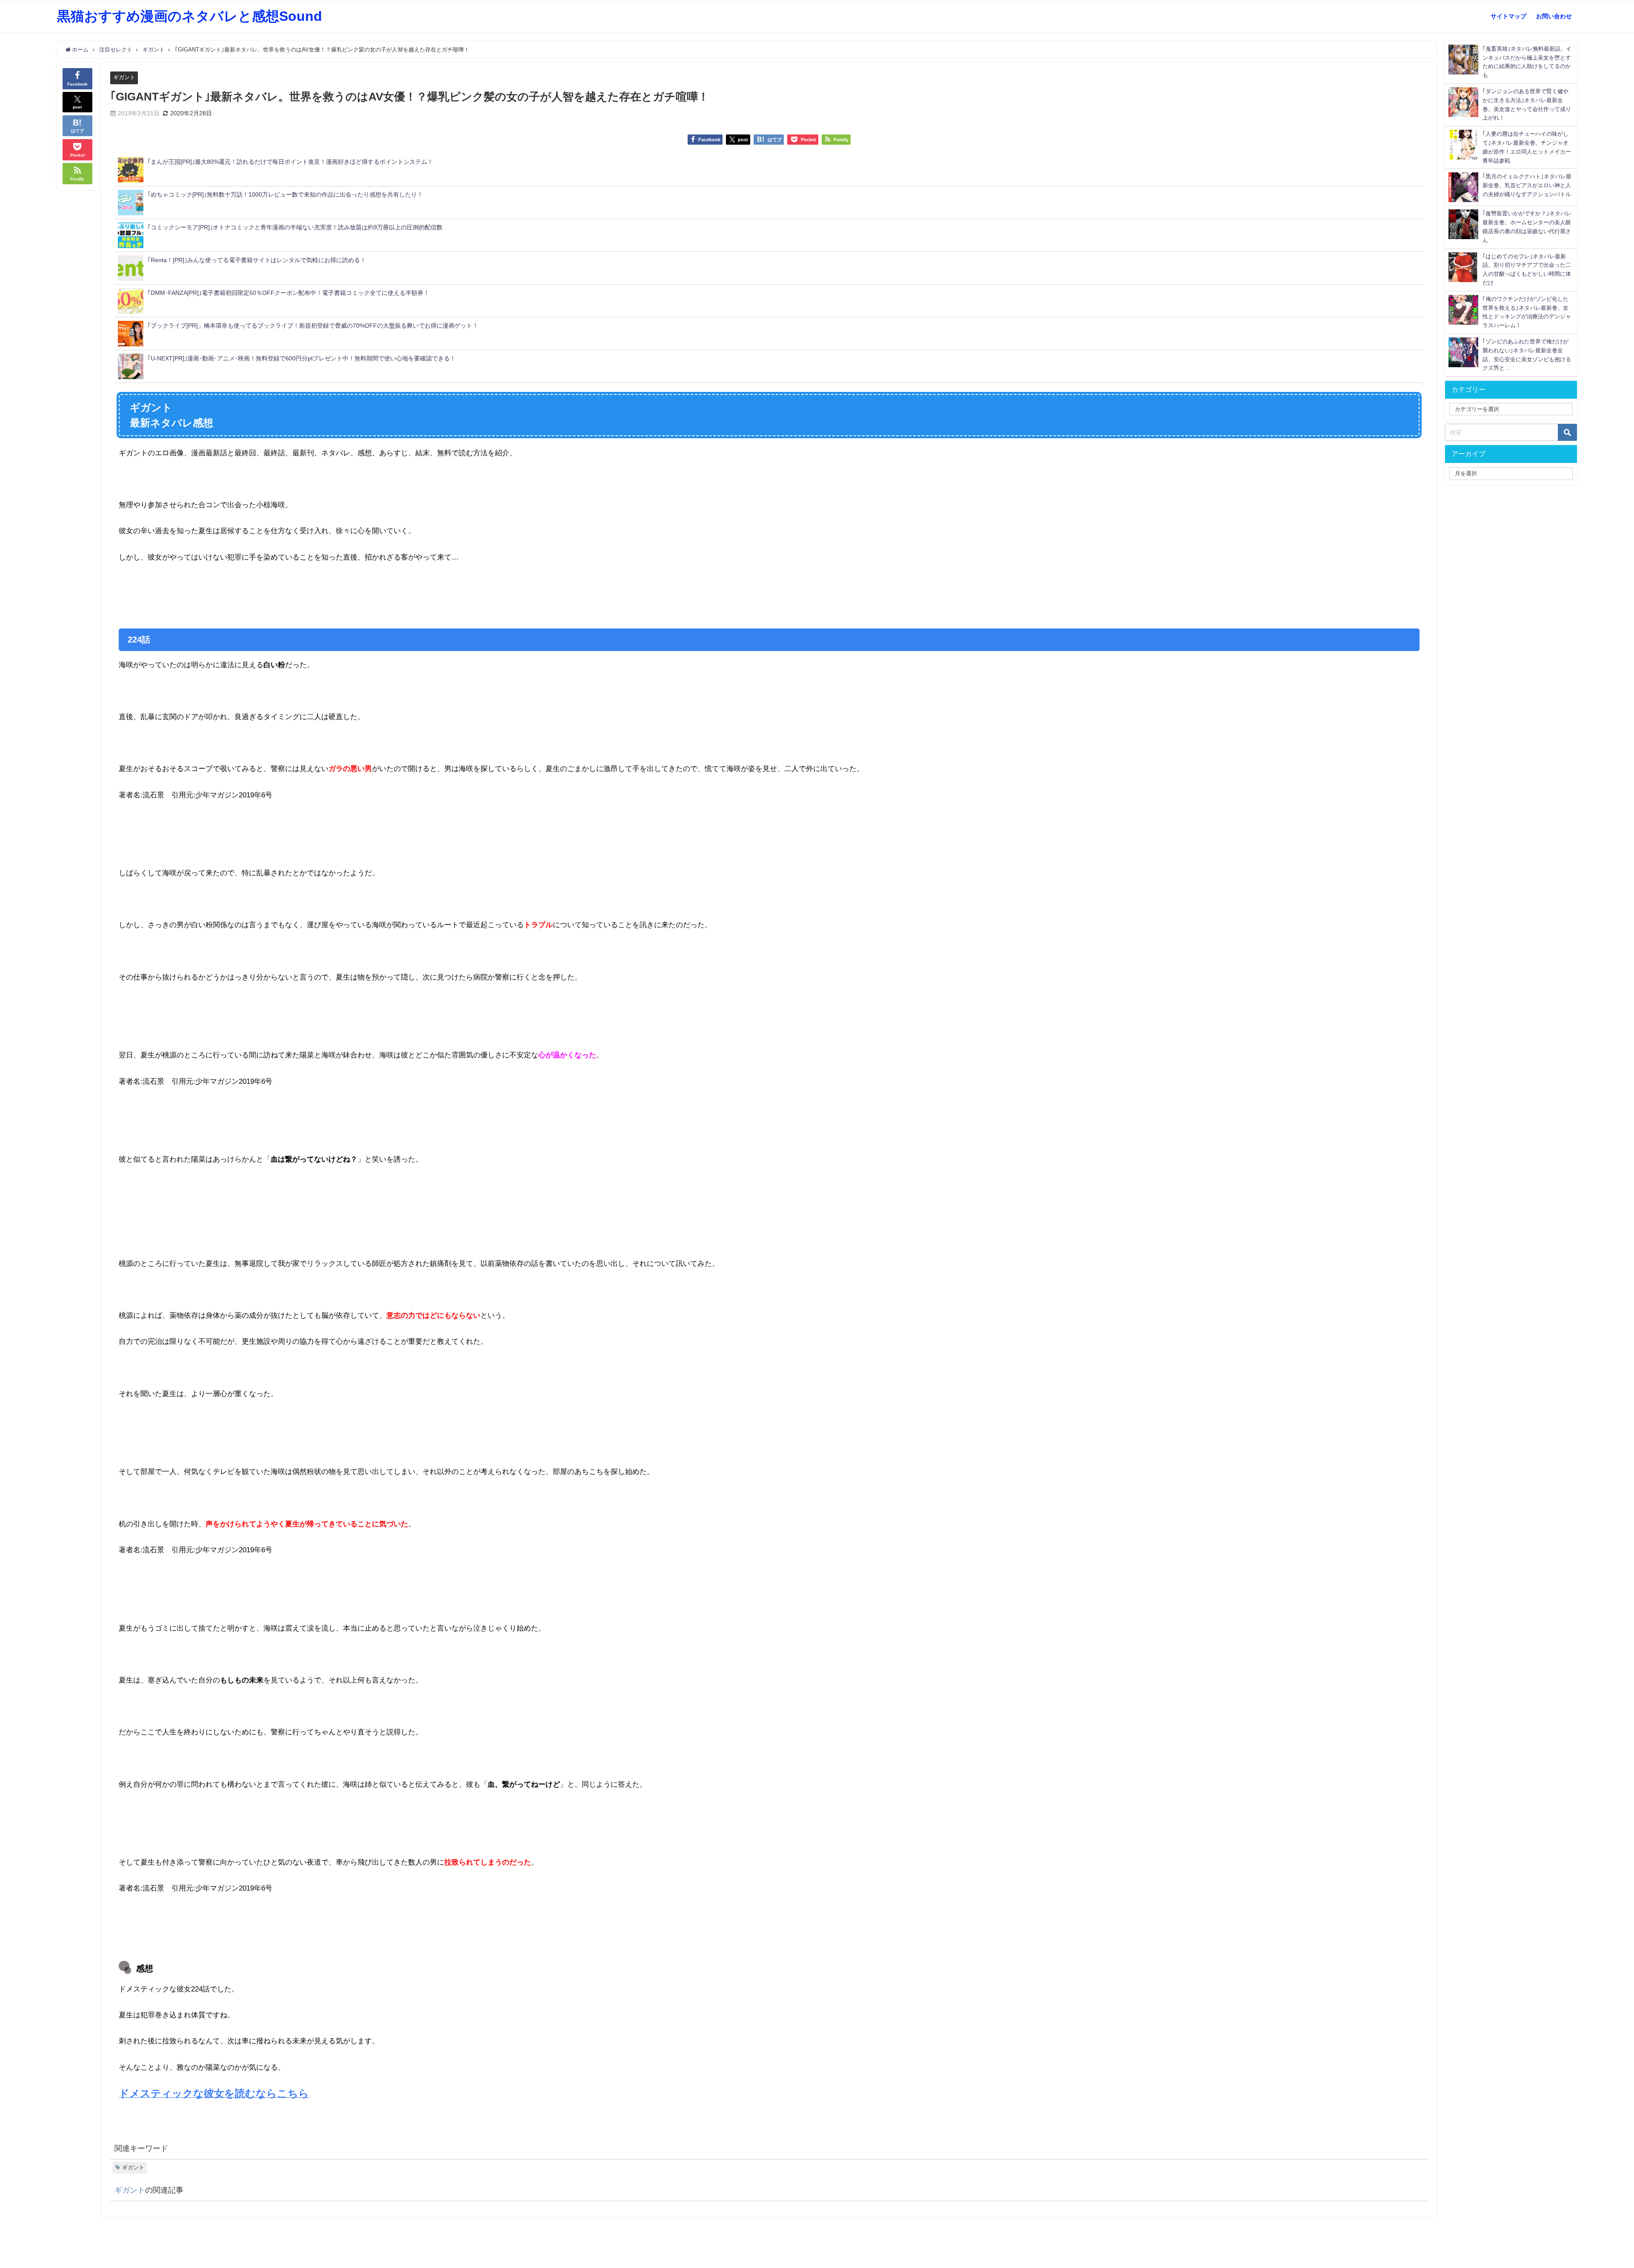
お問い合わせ (1554, 16)
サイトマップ (1508, 16)
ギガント (124, 77)
